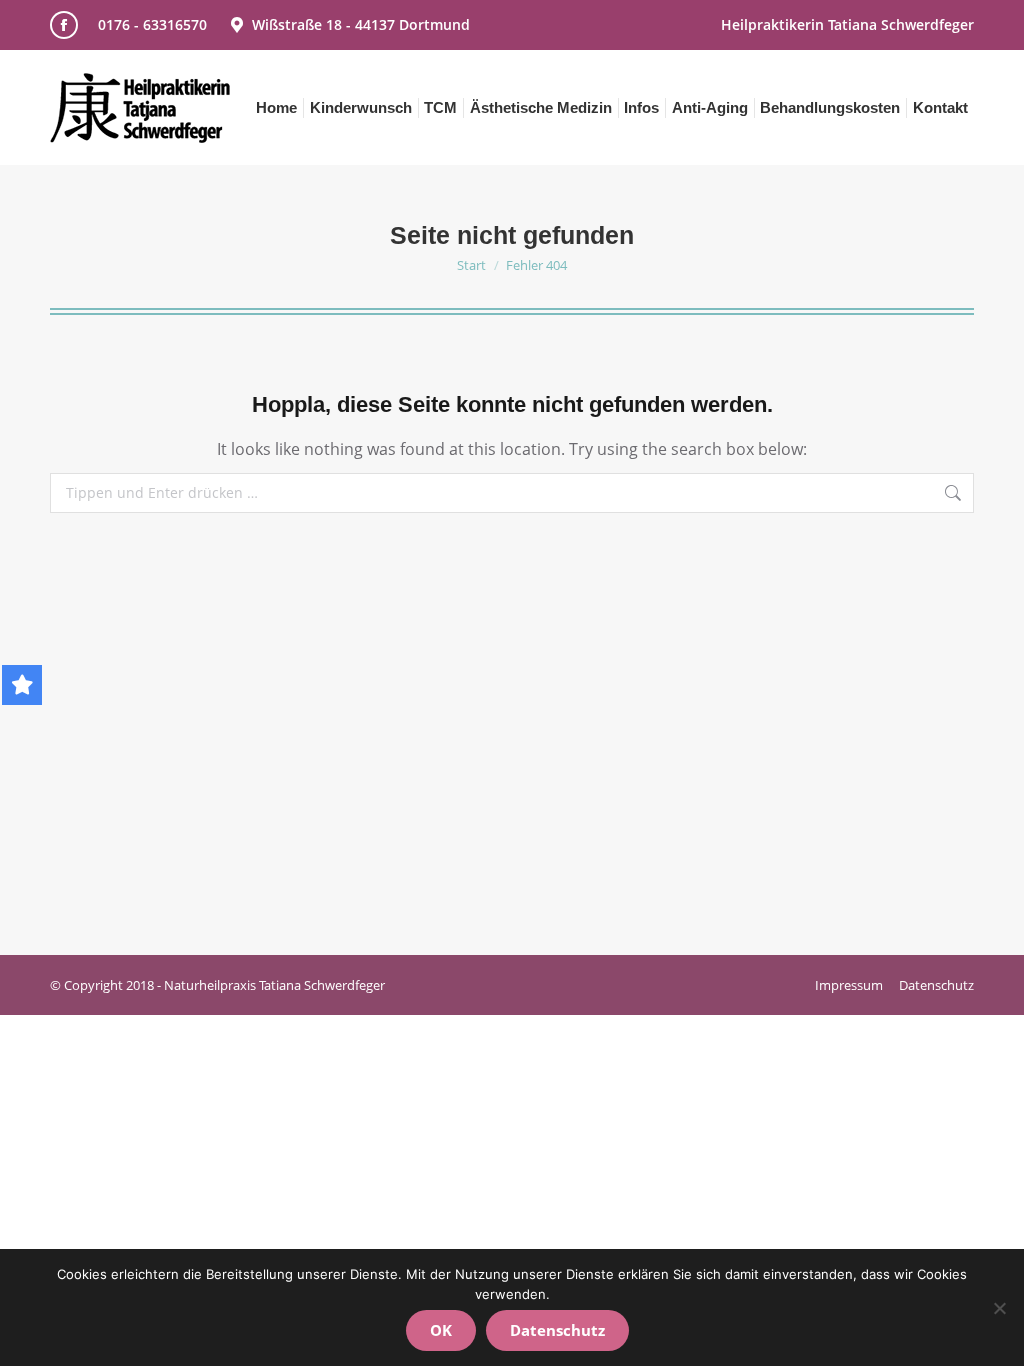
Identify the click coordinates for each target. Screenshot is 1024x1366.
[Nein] (999, 1308)
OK (441, 1330)
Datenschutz (557, 1330)
